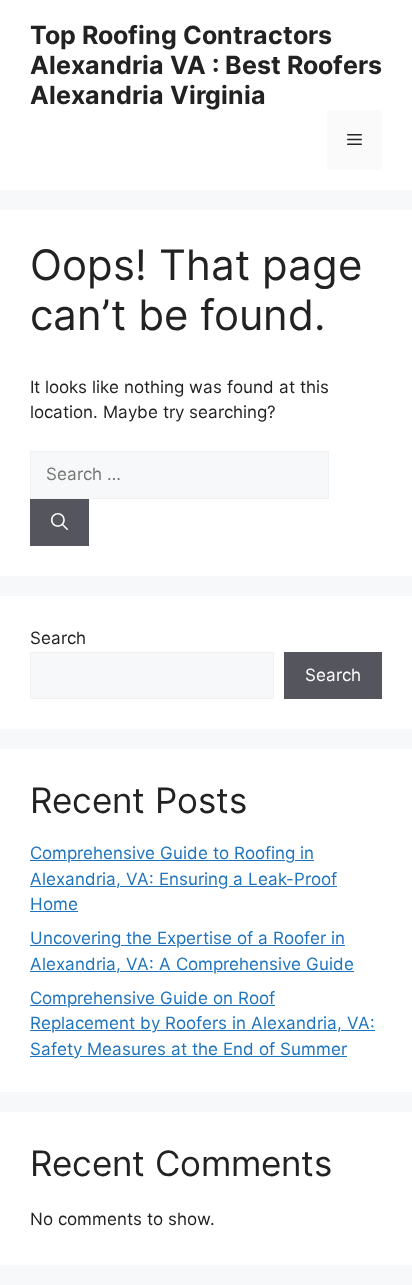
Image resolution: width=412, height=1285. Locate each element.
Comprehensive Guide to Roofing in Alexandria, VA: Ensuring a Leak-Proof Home (183, 878)
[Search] (59, 523)
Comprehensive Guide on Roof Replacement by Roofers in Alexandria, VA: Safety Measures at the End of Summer (202, 1023)
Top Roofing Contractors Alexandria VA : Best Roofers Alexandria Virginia (206, 65)
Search (58, 638)
